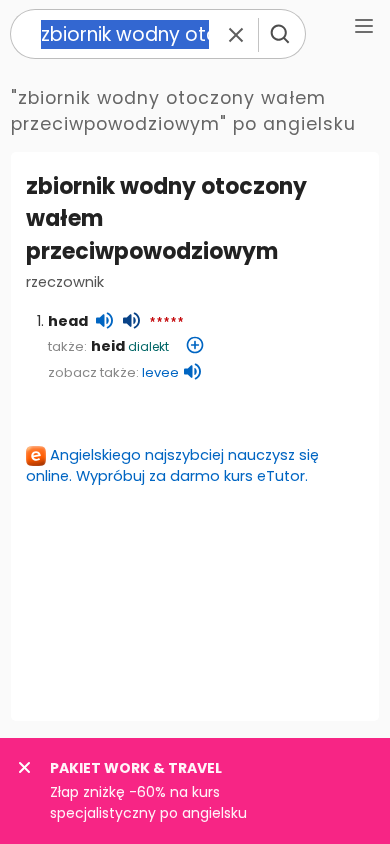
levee (160, 372)
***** (166, 323)
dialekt (148, 346)
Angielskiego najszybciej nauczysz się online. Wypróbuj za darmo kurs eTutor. (172, 465)
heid (108, 346)
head (68, 321)
